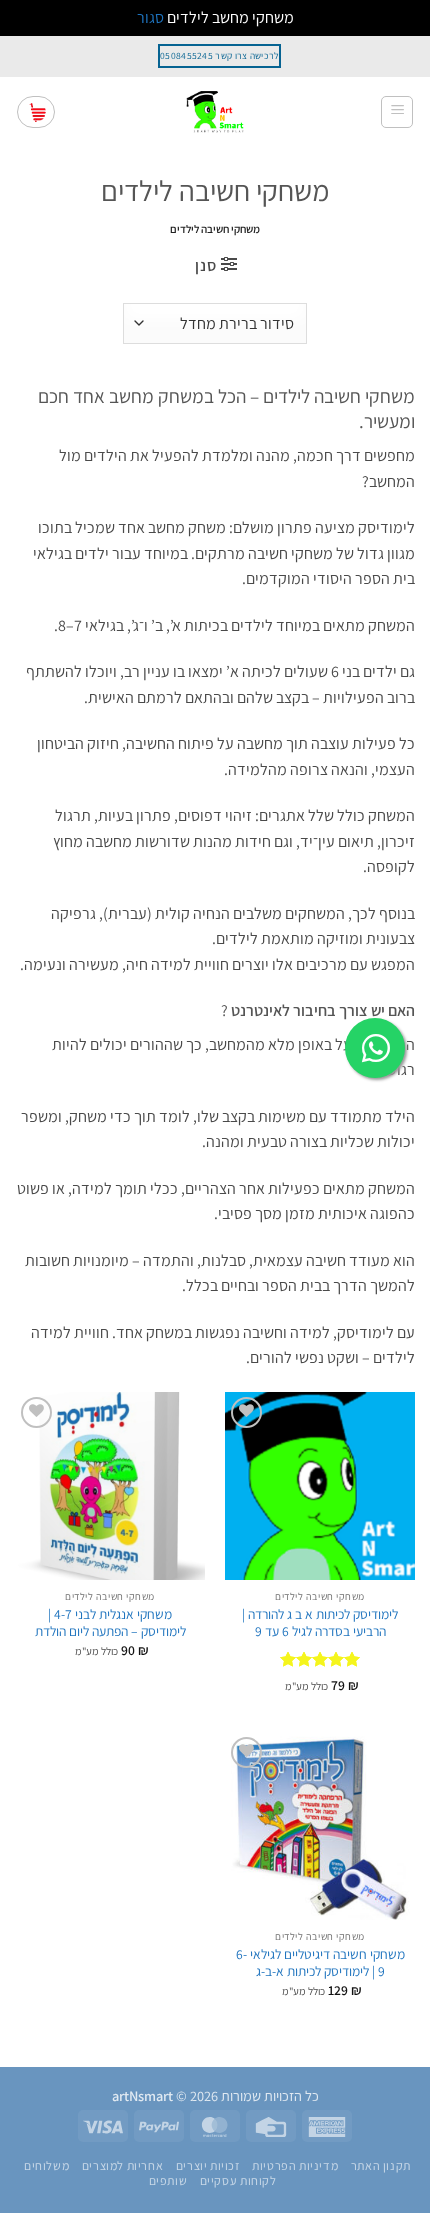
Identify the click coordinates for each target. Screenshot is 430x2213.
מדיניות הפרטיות (295, 2166)
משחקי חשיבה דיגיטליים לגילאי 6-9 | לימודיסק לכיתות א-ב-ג (320, 1963)
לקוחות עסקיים (238, 2181)
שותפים (168, 2181)
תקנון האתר (381, 2166)
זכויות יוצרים (208, 2166)
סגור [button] (150, 17)
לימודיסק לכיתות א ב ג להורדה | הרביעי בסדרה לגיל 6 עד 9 (320, 1623)
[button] (397, 112)
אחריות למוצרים (123, 2166)
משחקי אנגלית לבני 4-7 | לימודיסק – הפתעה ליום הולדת (110, 1623)
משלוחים (46, 2166)
